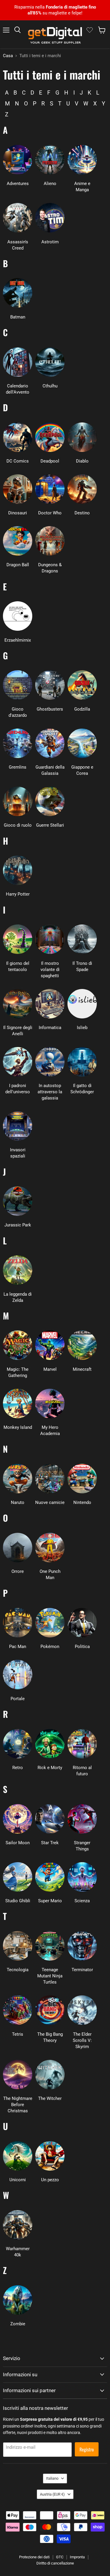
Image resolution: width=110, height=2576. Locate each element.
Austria (52, 2494)
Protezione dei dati (34, 2557)
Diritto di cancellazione (55, 2563)
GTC (60, 2557)
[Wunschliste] (90, 30)
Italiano (52, 2478)
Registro (87, 2449)
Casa (8, 56)
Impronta (77, 2557)
